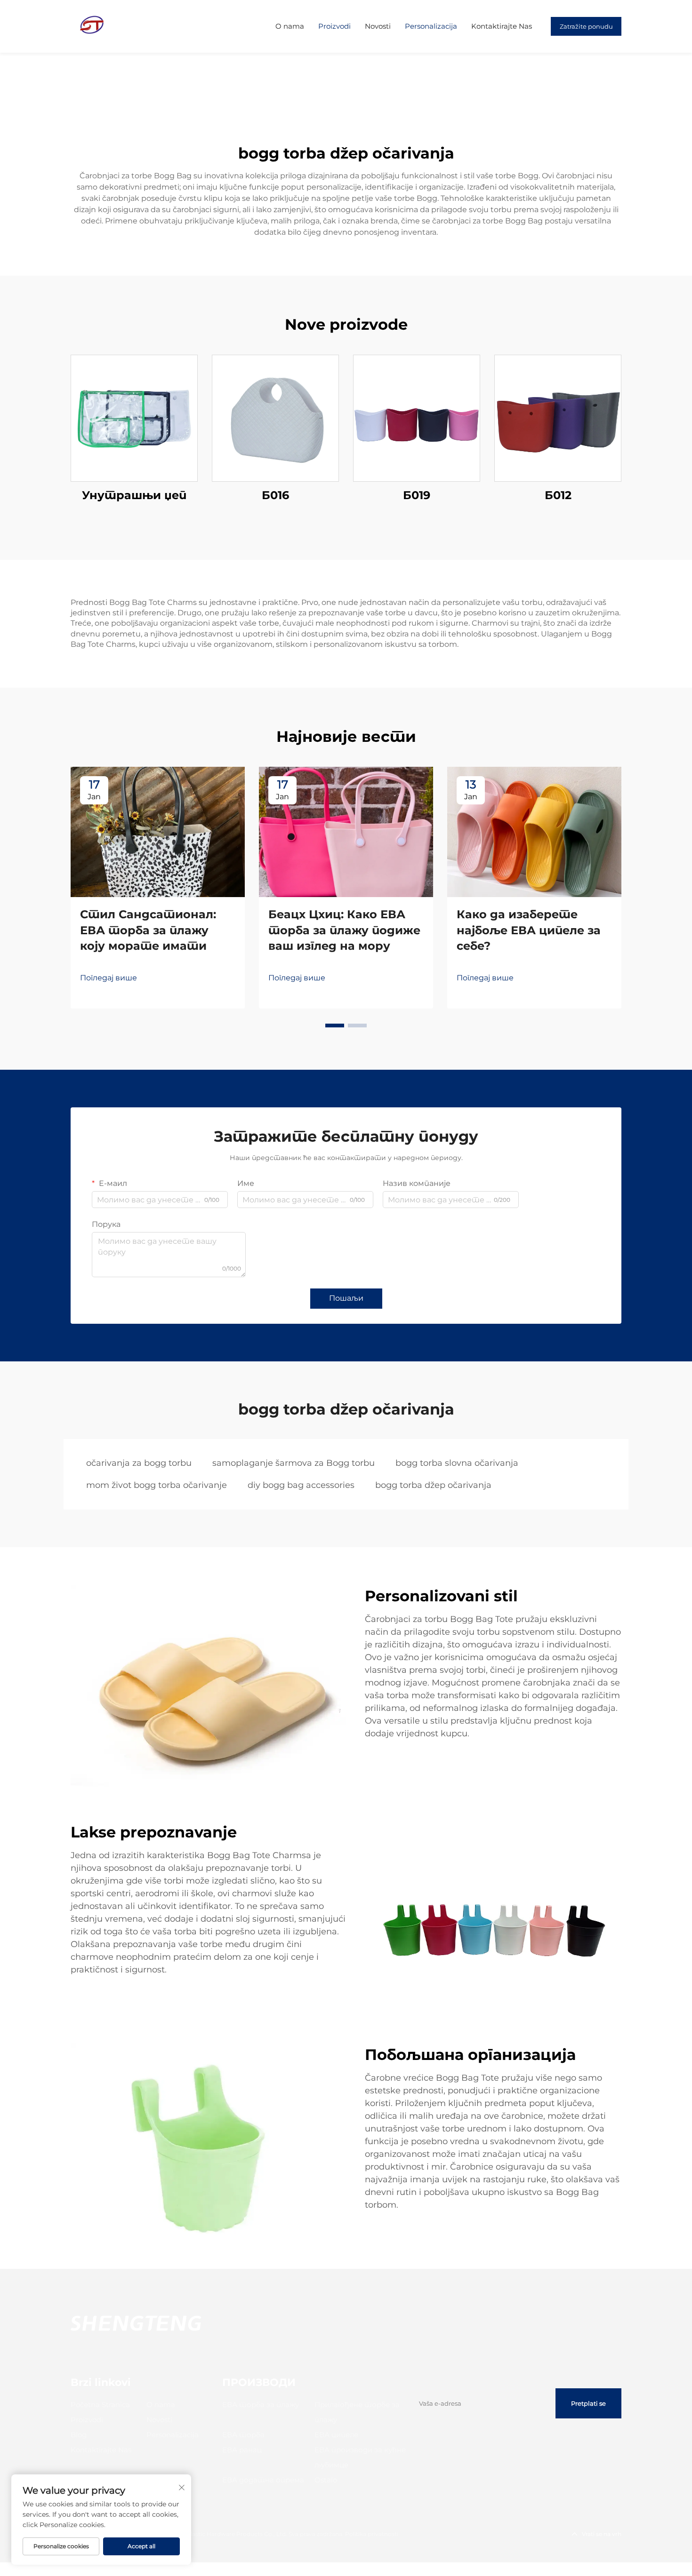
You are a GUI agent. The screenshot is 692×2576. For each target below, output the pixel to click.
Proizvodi (334, 26)
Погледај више (109, 978)
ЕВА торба (243, 2435)
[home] (92, 26)
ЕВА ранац (242, 2450)
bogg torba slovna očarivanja (457, 1463)
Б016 (275, 495)
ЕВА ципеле (336, 2435)
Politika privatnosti (372, 2534)
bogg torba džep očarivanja (433, 1485)
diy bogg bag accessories (301, 1485)
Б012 (558, 495)
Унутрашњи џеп (134, 495)
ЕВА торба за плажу (261, 2405)
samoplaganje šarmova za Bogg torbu (294, 1463)
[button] (335, 1026)
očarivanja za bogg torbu (139, 1463)
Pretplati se (588, 2403)
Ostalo (326, 2480)
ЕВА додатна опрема (263, 2480)
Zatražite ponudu (586, 26)
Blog (79, 2435)
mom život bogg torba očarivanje (157, 1485)
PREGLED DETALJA (134, 418)
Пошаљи (346, 1298)
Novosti (378, 26)
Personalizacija (431, 26)
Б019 (417, 495)
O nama (290, 26)
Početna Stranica (100, 2405)
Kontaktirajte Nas (502, 26)
